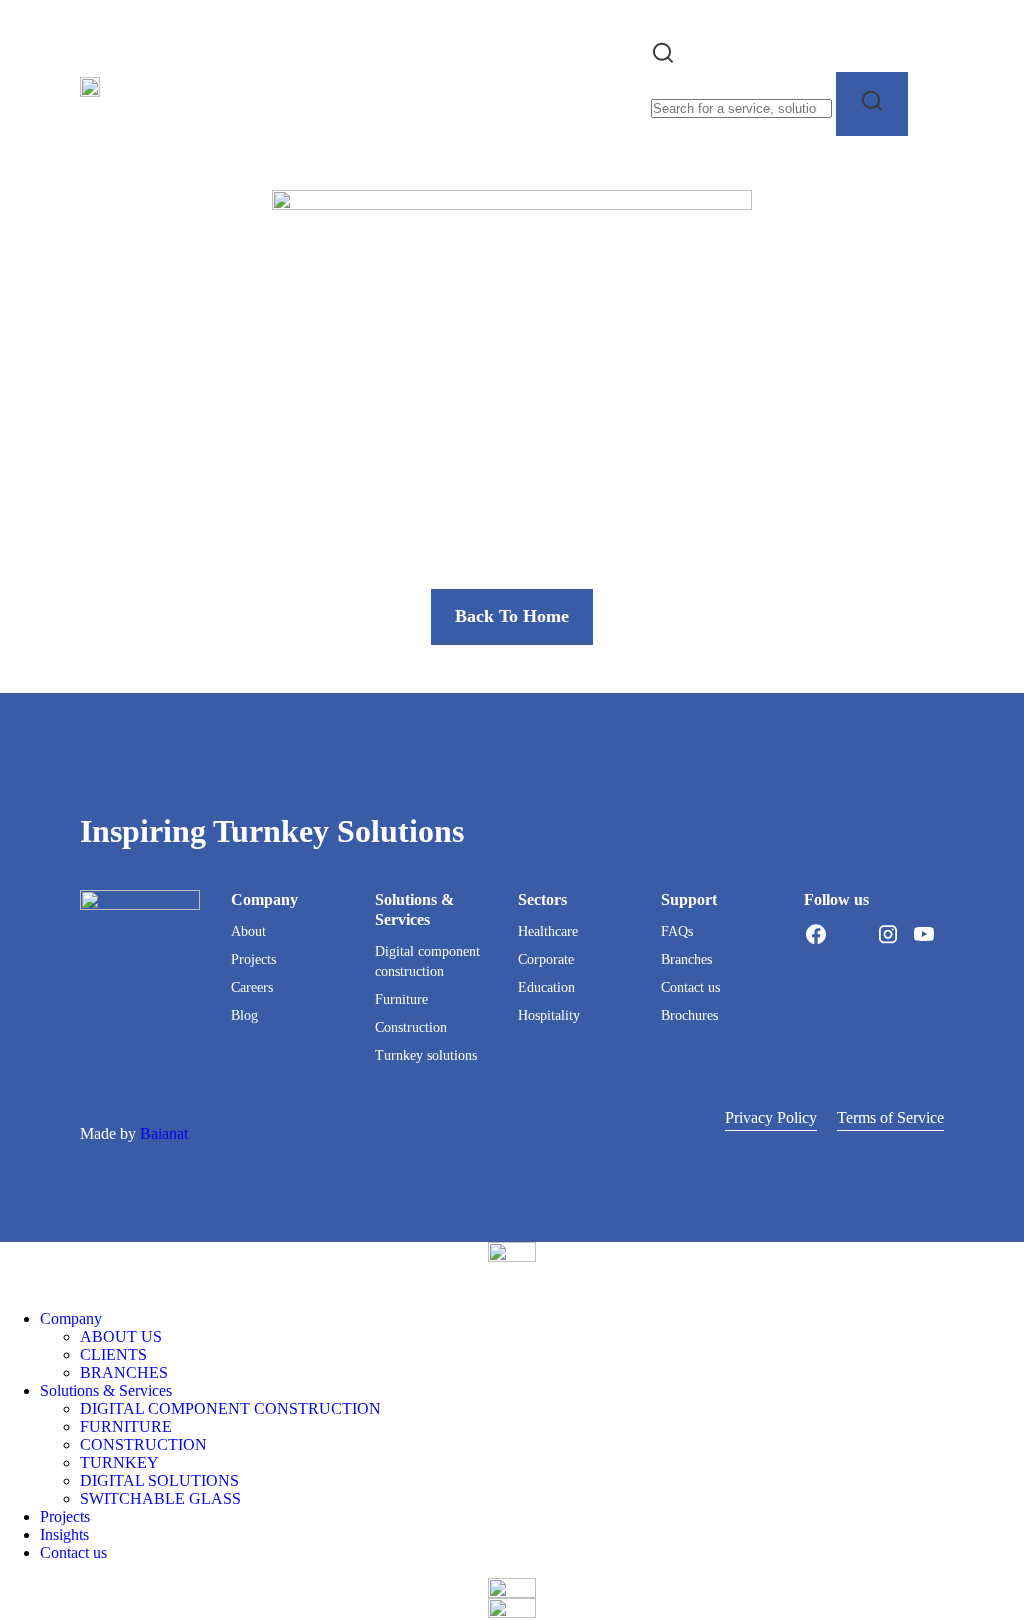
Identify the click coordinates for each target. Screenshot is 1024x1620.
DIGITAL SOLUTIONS (159, 1480)
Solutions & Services (106, 1390)
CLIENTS (113, 1354)
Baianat (164, 1133)
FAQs (677, 931)
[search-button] (872, 104)
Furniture (401, 999)
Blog (244, 1015)
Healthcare (548, 931)
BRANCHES (124, 1372)
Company (71, 1318)
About (248, 931)
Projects (253, 959)
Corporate (546, 959)
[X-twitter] (852, 934)
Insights (64, 1534)
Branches (686, 959)
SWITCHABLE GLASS (160, 1498)
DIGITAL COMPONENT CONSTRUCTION (230, 1408)
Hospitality (549, 1015)
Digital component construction (427, 961)
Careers (252, 987)
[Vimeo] (816, 958)
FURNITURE (126, 1426)
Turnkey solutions (426, 1055)
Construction (411, 1027)
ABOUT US (121, 1336)
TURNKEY (119, 1462)
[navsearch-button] (663, 59)
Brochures (689, 1015)
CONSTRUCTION (143, 1444)
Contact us (690, 987)
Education (546, 987)
